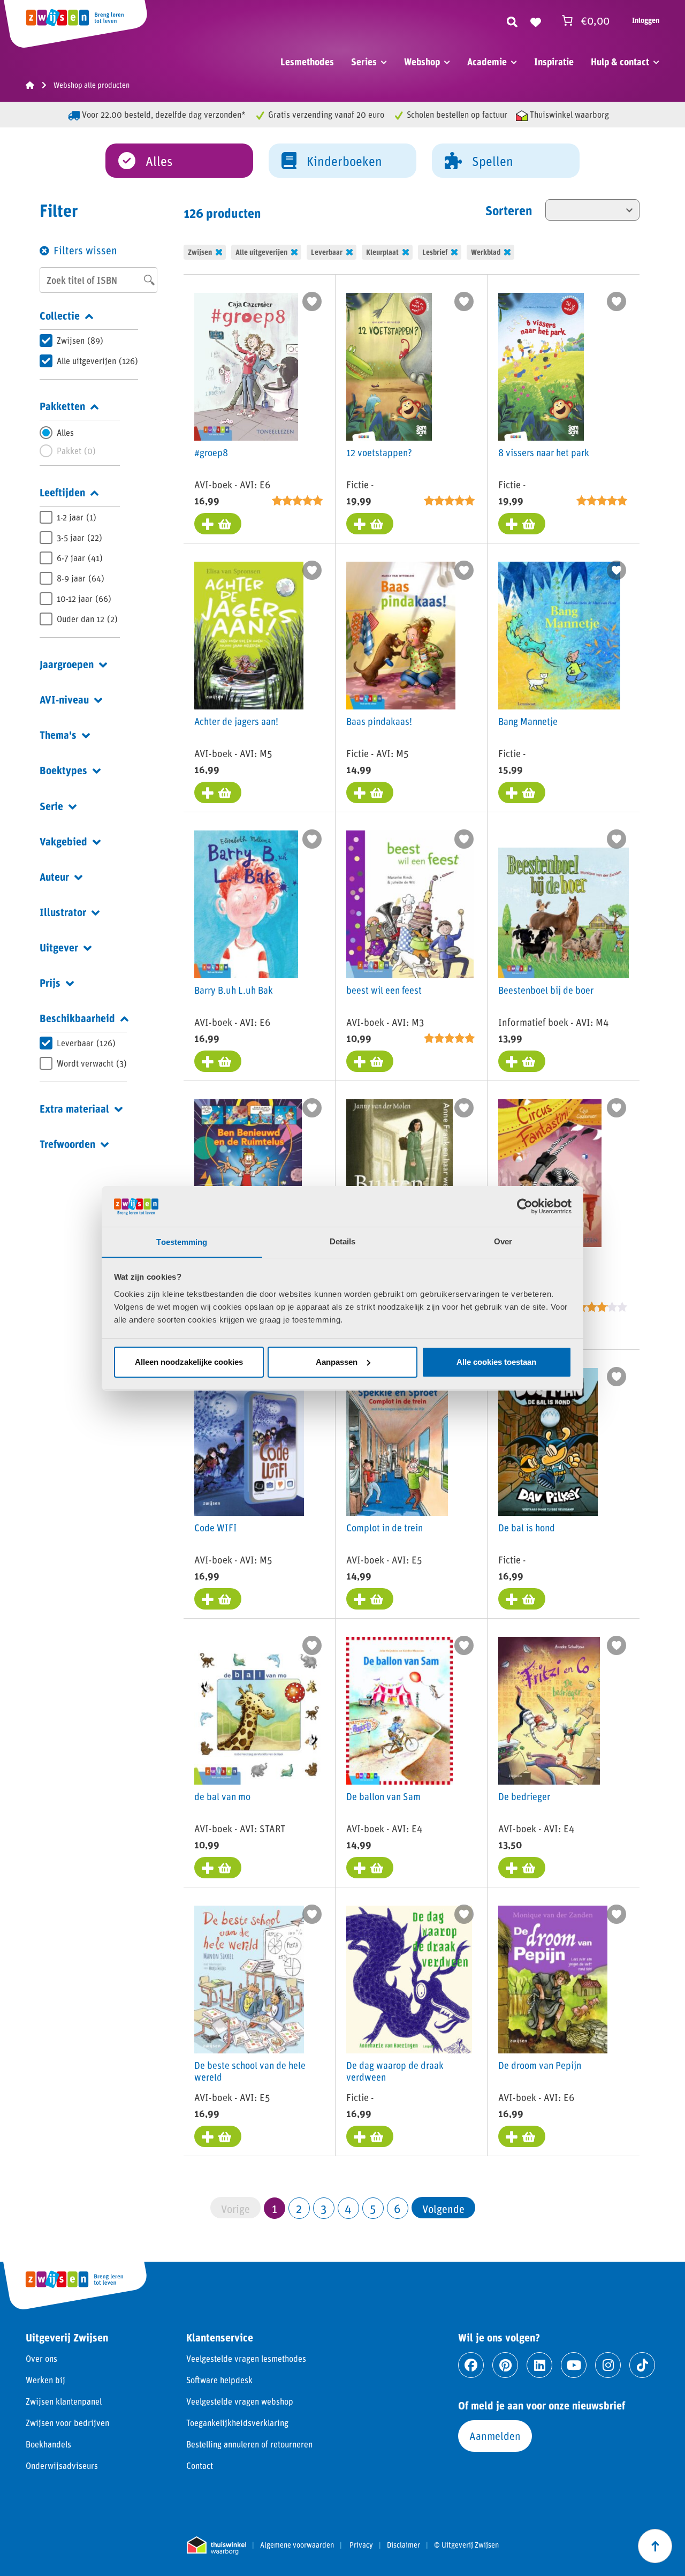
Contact (200, 2465)
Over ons (41, 2358)
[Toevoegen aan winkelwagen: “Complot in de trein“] (370, 1599)
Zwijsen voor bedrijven (67, 2423)
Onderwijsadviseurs (62, 2465)
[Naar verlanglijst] (536, 20)
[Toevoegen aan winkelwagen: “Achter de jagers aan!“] (218, 792)
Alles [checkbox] (65, 432)
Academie (487, 62)
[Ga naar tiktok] (642, 2365)
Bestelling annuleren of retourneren (249, 2444)
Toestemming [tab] (182, 1241)
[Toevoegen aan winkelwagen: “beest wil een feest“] (370, 1061)
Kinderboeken (344, 161)
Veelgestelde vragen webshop (240, 2401)
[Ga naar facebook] (471, 2365)
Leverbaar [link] (327, 252)
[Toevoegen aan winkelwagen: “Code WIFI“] (218, 1599)
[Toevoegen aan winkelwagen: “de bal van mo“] (218, 1868)
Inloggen (646, 20)
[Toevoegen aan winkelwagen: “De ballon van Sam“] (370, 1868)
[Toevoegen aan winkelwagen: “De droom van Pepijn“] (522, 2136)
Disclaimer (404, 2545)
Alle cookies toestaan (496, 1362)
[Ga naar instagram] (608, 2365)
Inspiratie (554, 62)
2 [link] (299, 2208)
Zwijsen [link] (200, 252)
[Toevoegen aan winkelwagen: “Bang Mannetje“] (522, 792)
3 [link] (324, 2208)
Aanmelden (495, 2436)
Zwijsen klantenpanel (64, 2401)
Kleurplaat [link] (382, 252)
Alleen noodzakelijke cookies (189, 1362)
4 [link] (348, 2208)
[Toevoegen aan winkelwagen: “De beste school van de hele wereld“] (218, 2136)
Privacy (361, 2545)
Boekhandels (48, 2444)
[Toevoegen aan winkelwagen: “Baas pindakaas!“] (370, 792)
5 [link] (373, 2208)
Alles (159, 161)
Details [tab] (343, 1241)
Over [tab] (503, 1241)
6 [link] (397, 2208)
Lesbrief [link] (435, 252)
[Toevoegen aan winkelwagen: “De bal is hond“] (522, 1599)
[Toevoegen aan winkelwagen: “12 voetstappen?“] (370, 524)
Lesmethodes (307, 62)
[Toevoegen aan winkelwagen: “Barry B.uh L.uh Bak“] (218, 1061)
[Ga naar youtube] (574, 2365)
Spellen (493, 161)
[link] (443, 2208)
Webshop (422, 62)
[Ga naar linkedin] (539, 2365)
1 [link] (275, 2208)
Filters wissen (85, 250)
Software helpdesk (219, 2380)
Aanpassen (337, 1362)
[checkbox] (89, 341)
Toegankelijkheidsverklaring (237, 2423)
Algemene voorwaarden (297, 2545)
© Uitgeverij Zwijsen (466, 2545)
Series (364, 62)
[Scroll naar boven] (655, 2546)
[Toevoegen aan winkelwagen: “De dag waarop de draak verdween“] (370, 2136)
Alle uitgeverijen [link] (261, 252)
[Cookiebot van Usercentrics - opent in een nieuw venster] (525, 1206)
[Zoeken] (512, 20)
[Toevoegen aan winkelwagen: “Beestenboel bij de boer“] (522, 1061)
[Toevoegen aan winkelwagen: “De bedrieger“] (522, 1868)
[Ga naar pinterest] (505, 2365)
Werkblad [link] (486, 252)
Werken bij (45, 2380)
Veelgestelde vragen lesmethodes (246, 2358)
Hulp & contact (620, 62)
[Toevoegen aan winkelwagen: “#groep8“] (218, 524)
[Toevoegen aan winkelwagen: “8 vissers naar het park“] (522, 524)
